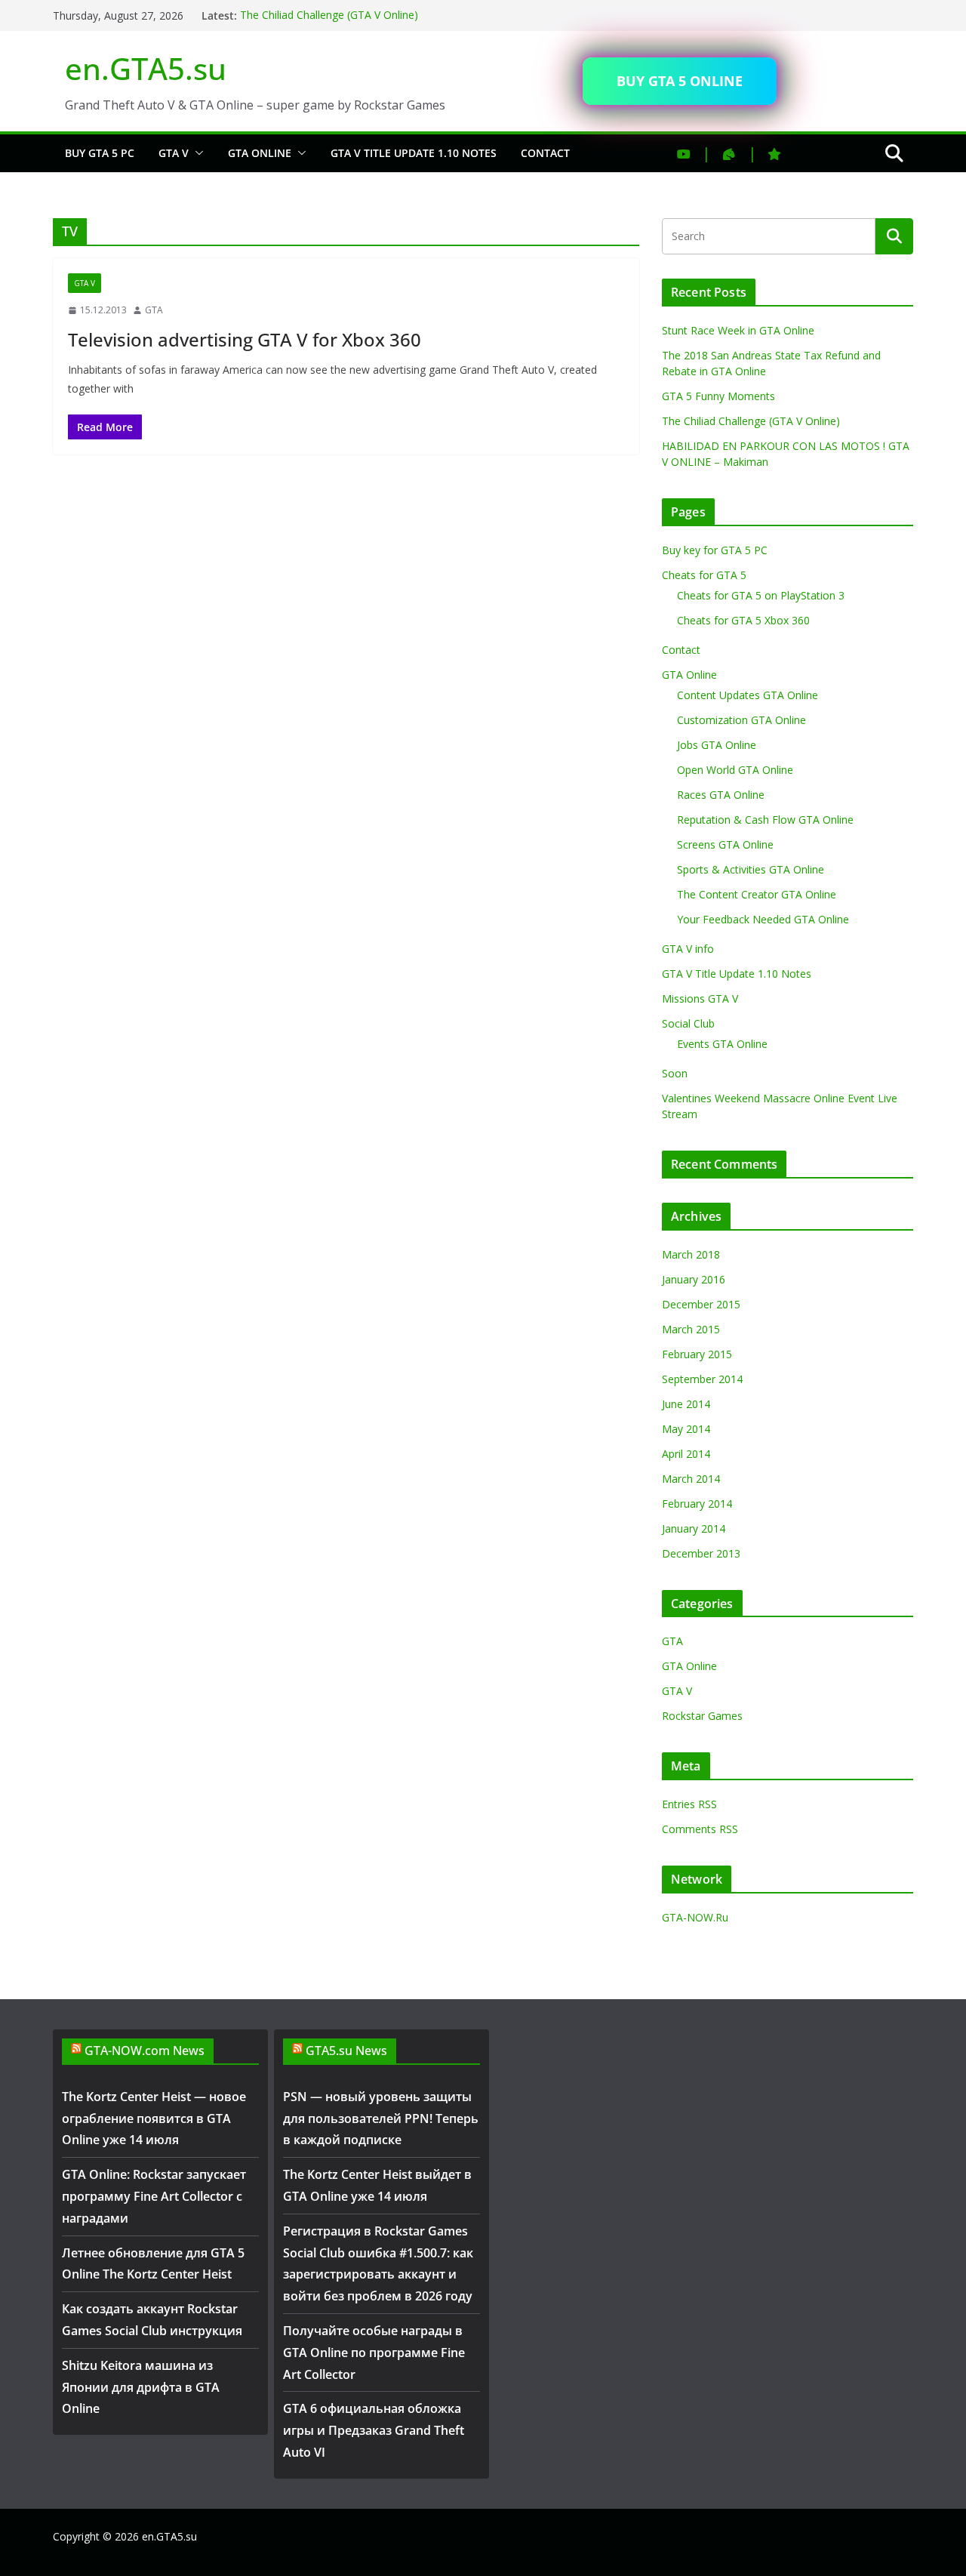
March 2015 (691, 1329)
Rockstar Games (702, 1716)
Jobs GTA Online (717, 745)
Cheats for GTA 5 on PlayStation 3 (761, 595)
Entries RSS (689, 1804)
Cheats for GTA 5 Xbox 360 (743, 620)
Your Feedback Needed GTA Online (763, 919)
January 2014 (694, 1528)
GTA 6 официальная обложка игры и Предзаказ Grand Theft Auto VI (374, 2430)
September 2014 (702, 1379)
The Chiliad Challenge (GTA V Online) (329, 15)
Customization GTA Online (741, 720)
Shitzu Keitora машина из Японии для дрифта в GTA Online (141, 2387)
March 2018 (691, 1254)
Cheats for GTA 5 (704, 575)
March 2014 (691, 1479)
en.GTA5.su (146, 68)
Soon (675, 1073)
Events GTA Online (722, 1044)
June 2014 (686, 1404)
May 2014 (686, 1429)
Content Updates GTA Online (748, 695)
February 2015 (697, 1354)
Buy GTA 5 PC (100, 153)
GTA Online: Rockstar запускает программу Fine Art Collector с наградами (154, 2196)
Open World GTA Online (735, 770)
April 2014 (686, 1454)
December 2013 (701, 1553)
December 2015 (701, 1304)
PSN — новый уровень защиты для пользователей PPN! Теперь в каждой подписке (381, 2118)
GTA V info (688, 949)
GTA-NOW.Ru (695, 1917)
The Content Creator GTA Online (757, 894)
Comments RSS (700, 1829)
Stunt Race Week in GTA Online (738, 330)
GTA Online (260, 153)
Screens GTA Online (725, 844)
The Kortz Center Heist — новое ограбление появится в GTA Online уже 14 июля (154, 2118)
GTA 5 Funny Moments (718, 396)
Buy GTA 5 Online (680, 81)
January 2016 (694, 1279)
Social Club (688, 1023)
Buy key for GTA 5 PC (715, 550)
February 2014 (697, 1504)
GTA (154, 310)
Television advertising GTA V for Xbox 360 (245, 339)
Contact (545, 153)
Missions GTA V (700, 998)
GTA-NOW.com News (145, 2051)
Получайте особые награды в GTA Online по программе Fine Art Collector (374, 2353)
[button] (196, 153)
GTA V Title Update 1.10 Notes (414, 153)
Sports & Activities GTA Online (751, 869)
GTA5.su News (346, 2051)
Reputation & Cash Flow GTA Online (765, 820)
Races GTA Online (721, 795)
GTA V (174, 153)
